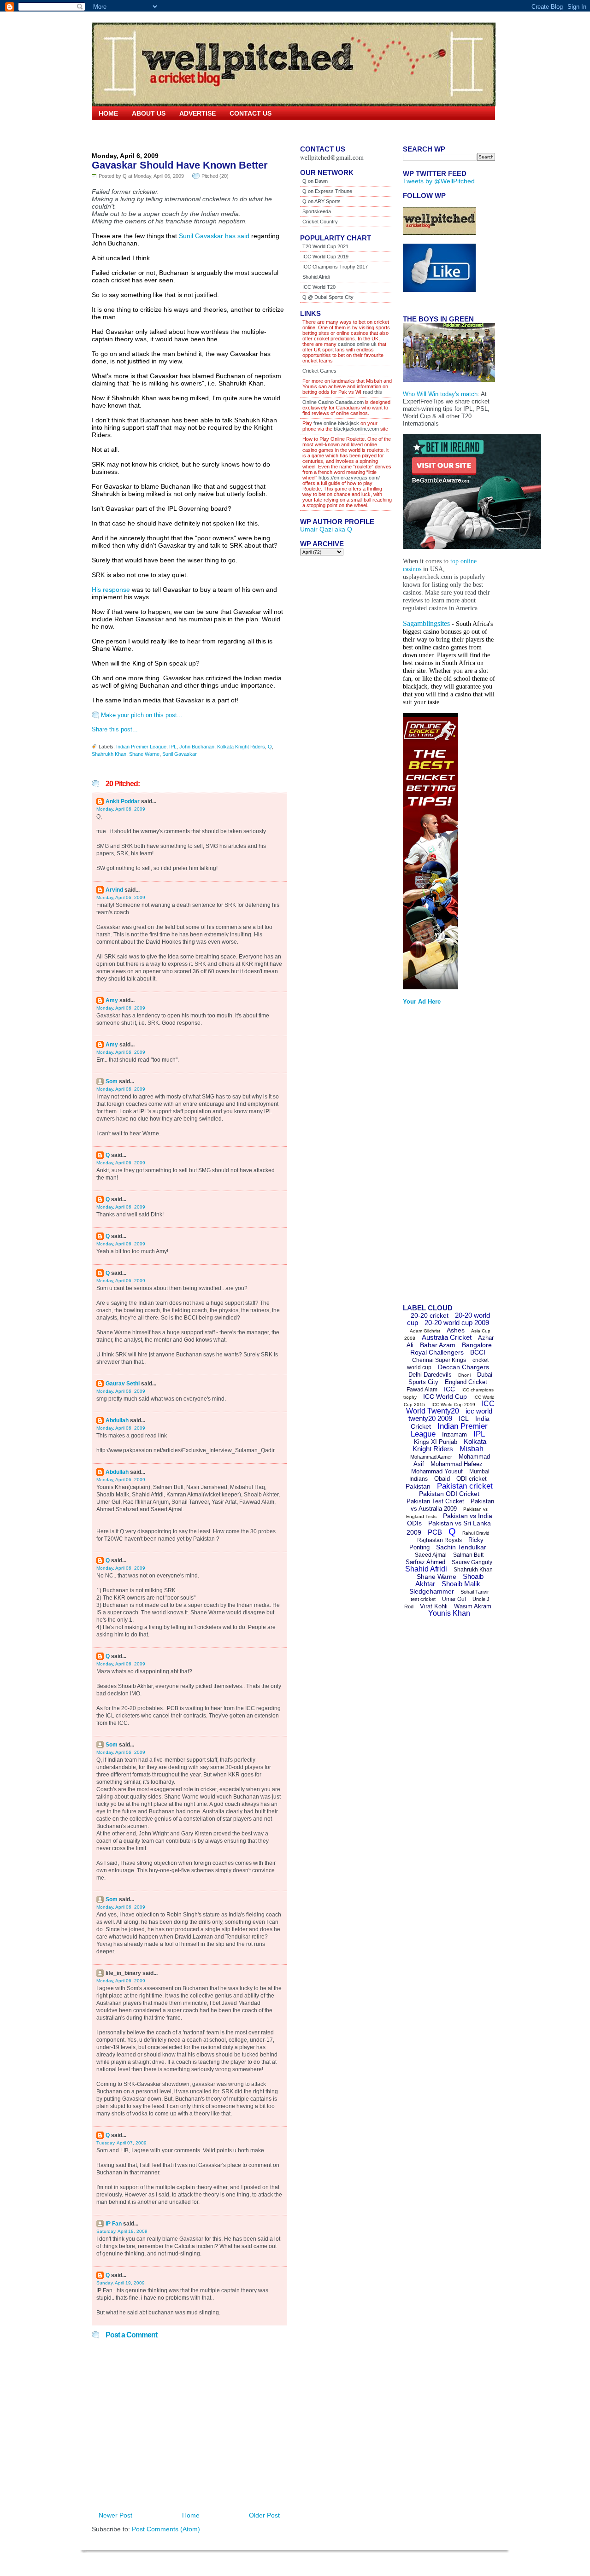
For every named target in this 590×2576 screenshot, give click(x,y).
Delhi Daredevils (430, 1375)
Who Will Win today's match (440, 394)
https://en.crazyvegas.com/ (349, 478)
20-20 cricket (430, 1315)
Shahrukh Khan (109, 754)
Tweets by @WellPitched (439, 181)
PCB (435, 1532)
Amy (112, 1000)
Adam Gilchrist (425, 1331)
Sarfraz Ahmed (425, 1562)
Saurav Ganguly (472, 1562)
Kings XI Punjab (436, 1442)
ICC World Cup (445, 1396)
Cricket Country (320, 222)
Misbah (472, 1449)
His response (111, 590)
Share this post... (115, 729)
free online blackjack (336, 423)
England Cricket (466, 1382)
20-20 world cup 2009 (457, 1323)
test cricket (423, 1599)
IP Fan (114, 2224)
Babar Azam (438, 1345)
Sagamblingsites (426, 623)
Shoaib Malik (461, 1584)
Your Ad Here (422, 1002)
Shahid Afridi (316, 277)
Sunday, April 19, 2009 (121, 2283)
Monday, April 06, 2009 (121, 809)
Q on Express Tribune (327, 191)
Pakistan (418, 1486)
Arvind (114, 890)
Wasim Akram (473, 1606)
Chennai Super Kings (439, 1360)
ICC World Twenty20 (450, 1407)
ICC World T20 (319, 287)
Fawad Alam (422, 1390)
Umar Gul (454, 1599)
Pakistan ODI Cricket (449, 1494)
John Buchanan (197, 747)
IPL (173, 747)
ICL (464, 1419)
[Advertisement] (440, 1157)
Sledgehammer (432, 1591)
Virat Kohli (434, 1606)
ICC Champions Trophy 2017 (335, 267)
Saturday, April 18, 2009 (122, 2231)
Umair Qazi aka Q (326, 529)
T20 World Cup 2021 (325, 246)
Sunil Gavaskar (180, 754)
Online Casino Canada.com (333, 402)
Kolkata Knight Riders (241, 747)
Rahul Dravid (476, 1533)
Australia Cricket (447, 1337)
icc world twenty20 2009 (450, 1415)
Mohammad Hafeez (457, 1464)
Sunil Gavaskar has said (214, 236)
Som (112, 1081)
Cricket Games (319, 371)
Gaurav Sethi (123, 1384)
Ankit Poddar (123, 801)
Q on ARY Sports (322, 201)
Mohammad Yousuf (437, 1471)
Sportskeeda (317, 211)
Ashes (456, 1330)
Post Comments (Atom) (166, 2529)
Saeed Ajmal (431, 1555)
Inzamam (454, 1434)
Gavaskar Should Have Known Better (180, 165)
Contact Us (251, 113)
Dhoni (464, 1375)
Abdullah (117, 1420)
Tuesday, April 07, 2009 (121, 2143)
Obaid (442, 1479)
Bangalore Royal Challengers (451, 1349)
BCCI (478, 1352)
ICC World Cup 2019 (325, 257)
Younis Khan (449, 1613)
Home (108, 113)
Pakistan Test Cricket (435, 1501)
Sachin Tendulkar (461, 1547)
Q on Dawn (315, 181)
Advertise (198, 113)
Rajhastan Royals (440, 1540)
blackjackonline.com (356, 429)
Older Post (264, 2515)
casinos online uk (357, 344)
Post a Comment (131, 2335)
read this (372, 392)
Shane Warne (144, 754)
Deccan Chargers (463, 1367)
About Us (149, 113)
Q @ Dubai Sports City (328, 297)
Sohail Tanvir (475, 1592)
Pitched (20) (215, 176)
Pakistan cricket (465, 1486)
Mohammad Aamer (431, 1457)
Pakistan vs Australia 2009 (452, 1505)
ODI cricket (472, 1479)
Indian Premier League (141, 747)
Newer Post (115, 2515)
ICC (449, 1389)
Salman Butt (468, 1555)
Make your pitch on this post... (142, 715)
